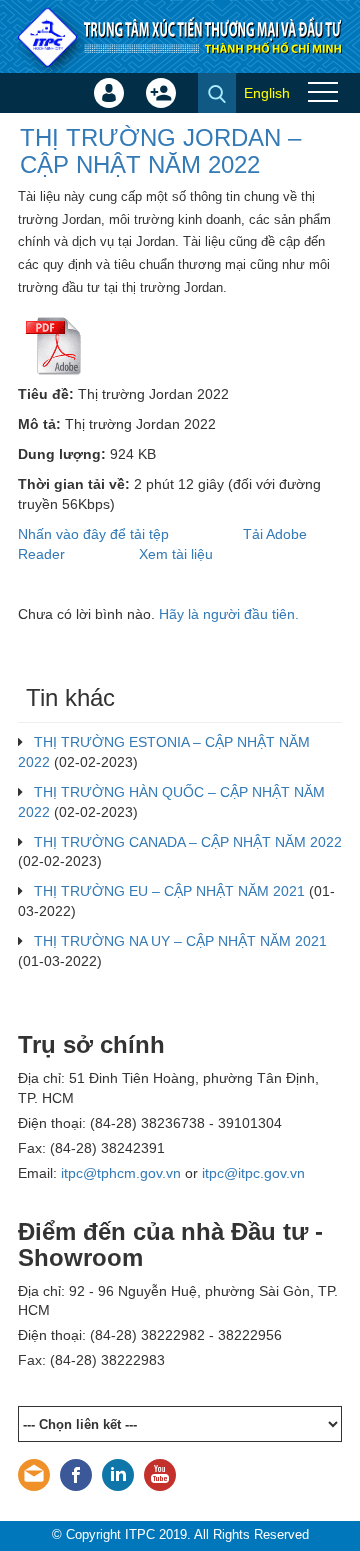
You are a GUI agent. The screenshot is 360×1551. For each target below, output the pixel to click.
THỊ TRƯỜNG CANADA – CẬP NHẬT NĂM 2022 (188, 842)
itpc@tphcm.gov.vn (121, 1173)
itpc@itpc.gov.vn (253, 1173)
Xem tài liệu (176, 554)
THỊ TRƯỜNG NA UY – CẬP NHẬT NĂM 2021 (180, 941)
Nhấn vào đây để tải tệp (93, 534)
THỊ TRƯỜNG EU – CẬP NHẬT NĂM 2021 (169, 891)
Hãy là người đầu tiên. (229, 614)
